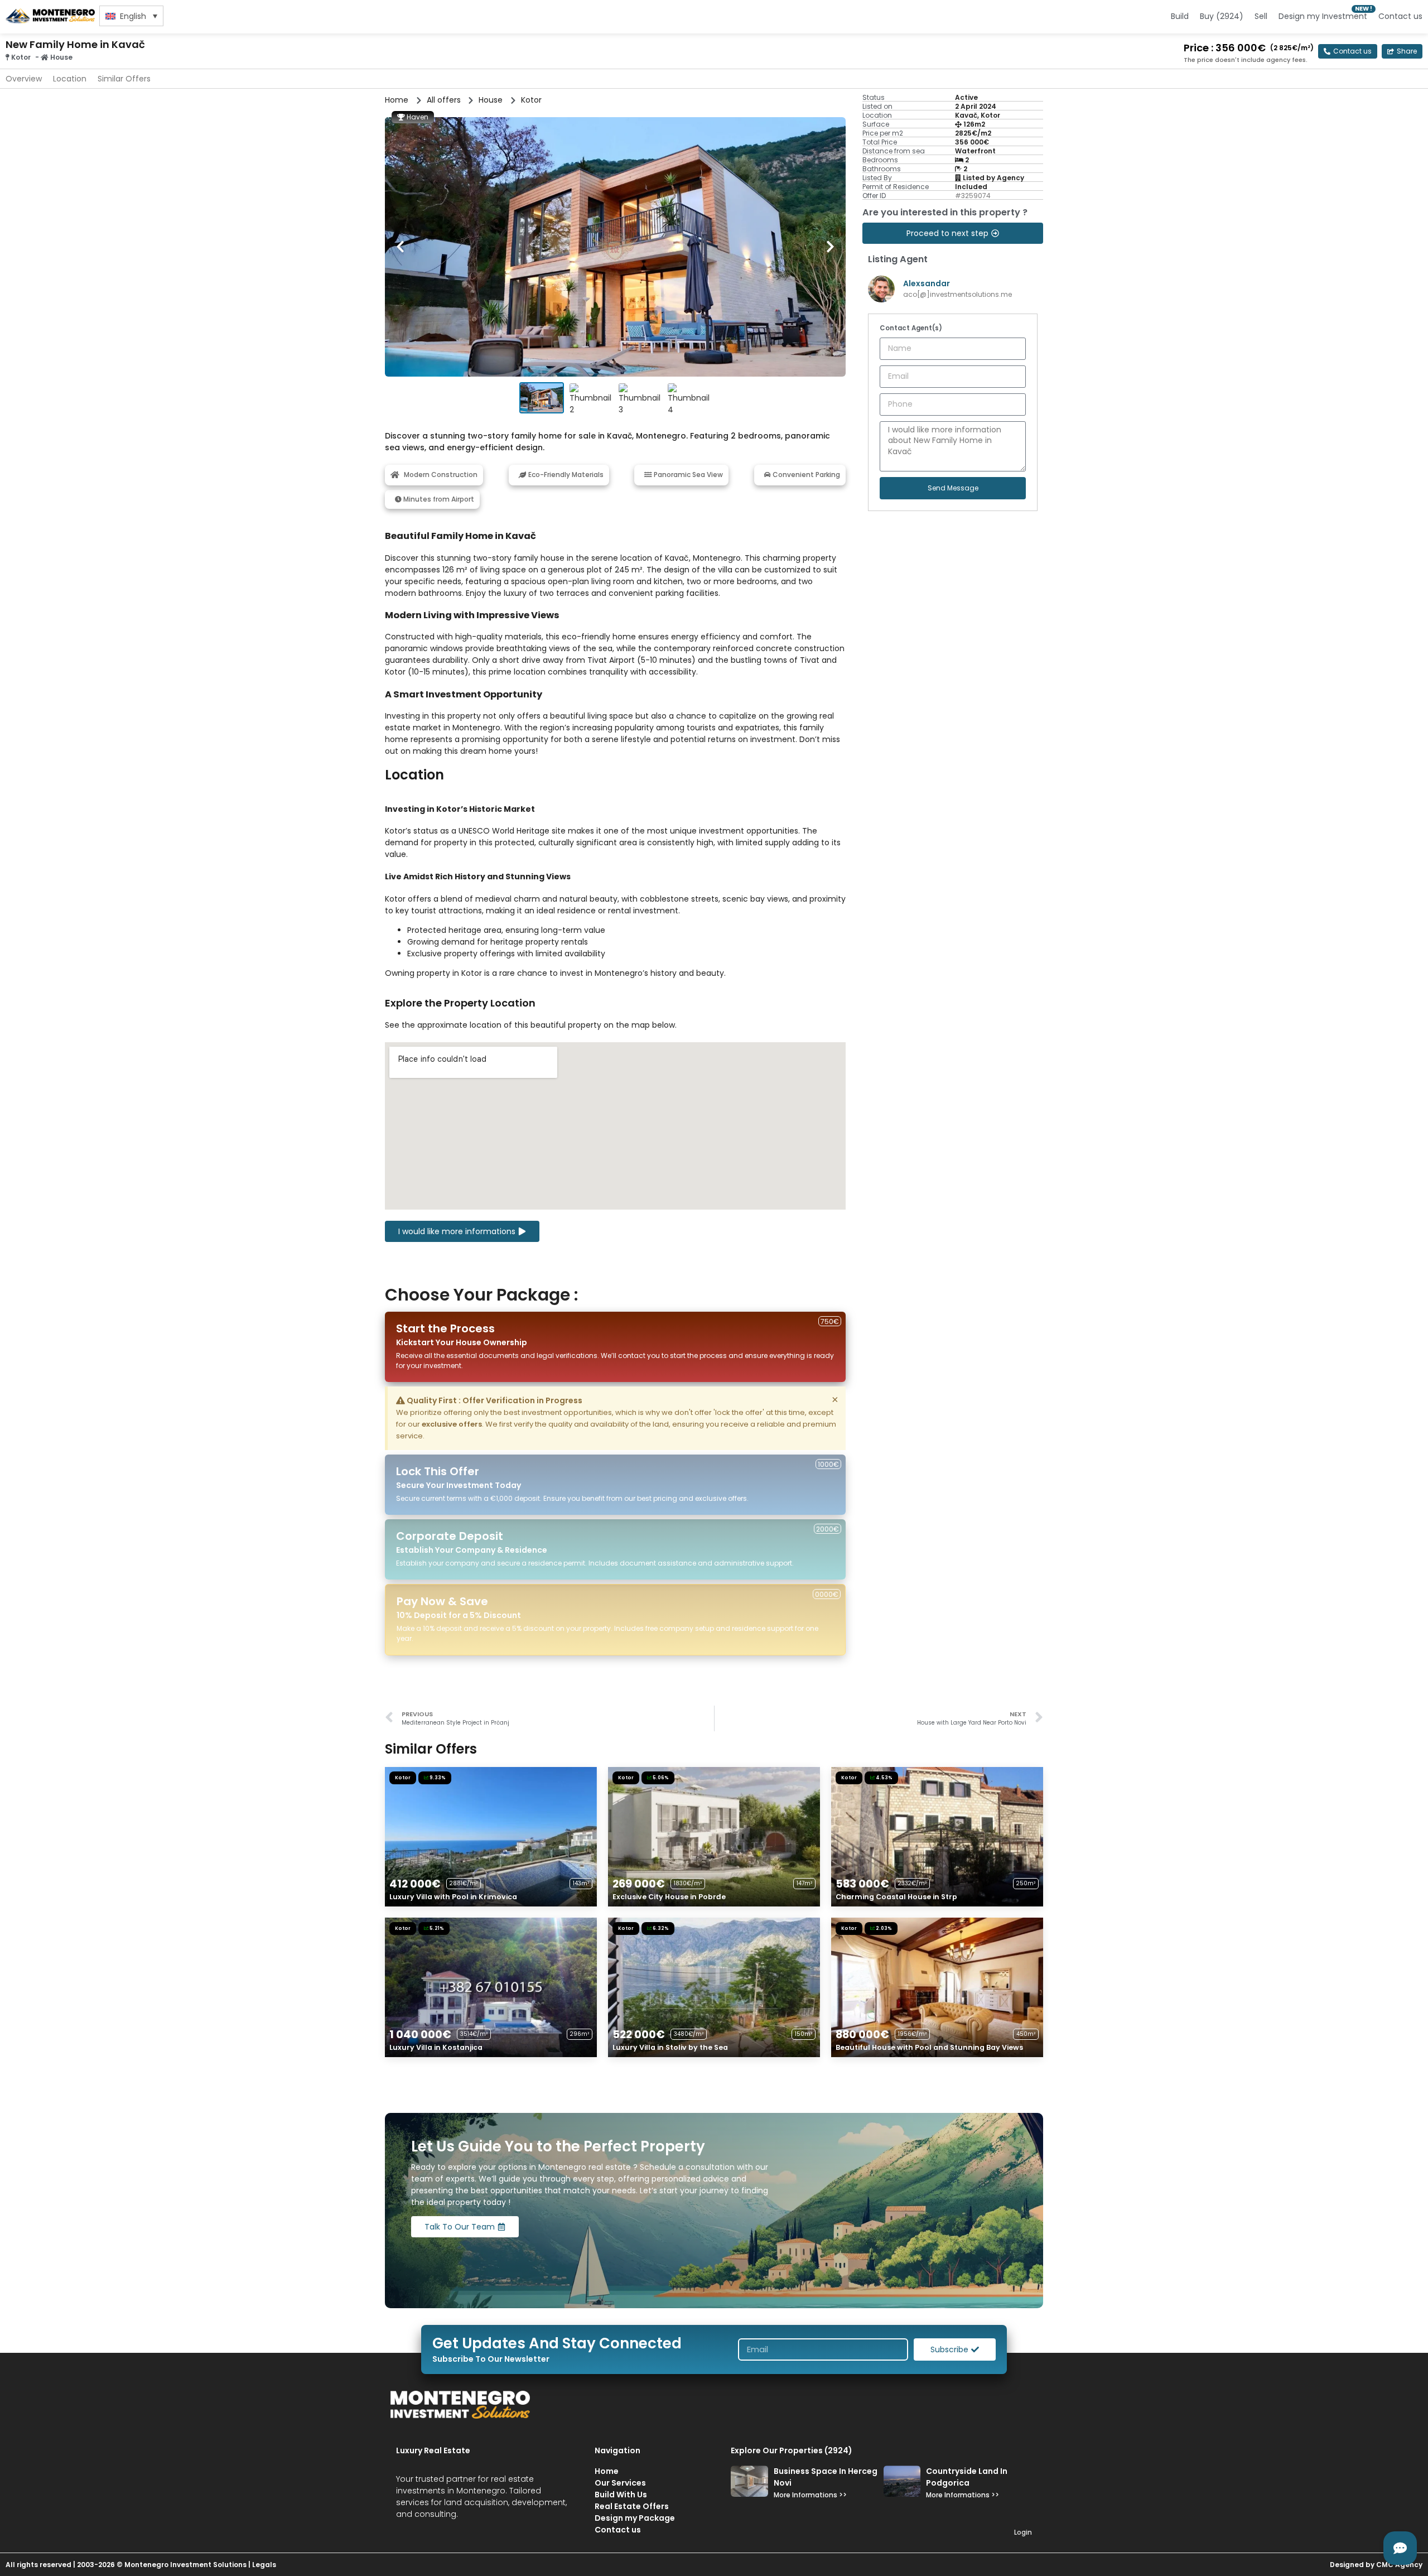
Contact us (1400, 16)
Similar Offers (124, 79)
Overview (24, 79)
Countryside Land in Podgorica (967, 2477)
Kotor (21, 57)
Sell (1261, 16)
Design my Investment (1323, 16)
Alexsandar (927, 283)
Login (1023, 2532)
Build (1180, 16)
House (61, 57)
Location (70, 79)
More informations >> (810, 2495)
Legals (264, 2565)
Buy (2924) (1222, 16)
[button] (1402, 51)
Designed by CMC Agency (1376, 2565)
